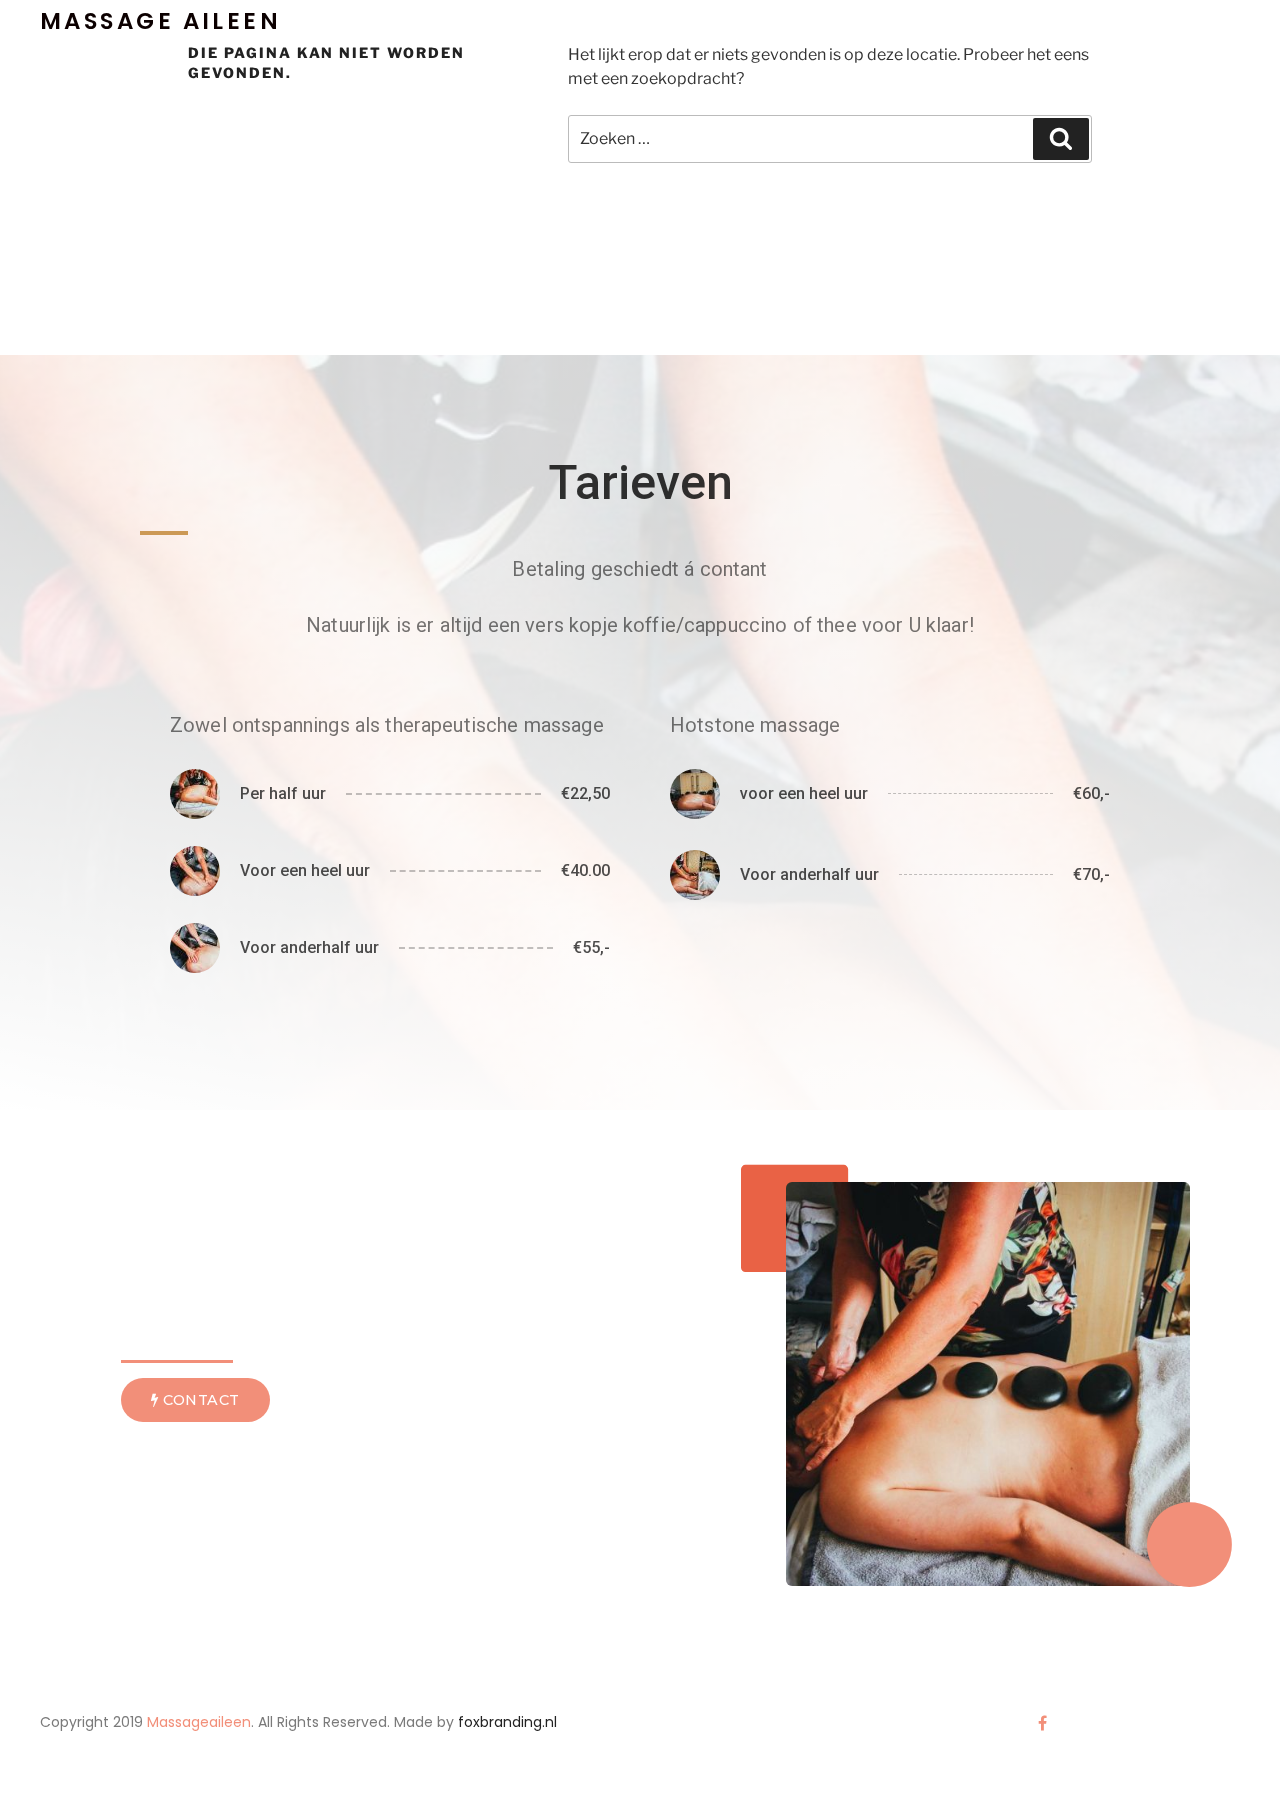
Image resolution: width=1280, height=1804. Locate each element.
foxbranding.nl (507, 1722)
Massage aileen (160, 21)
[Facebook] (1042, 1723)
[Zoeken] (1061, 139)
